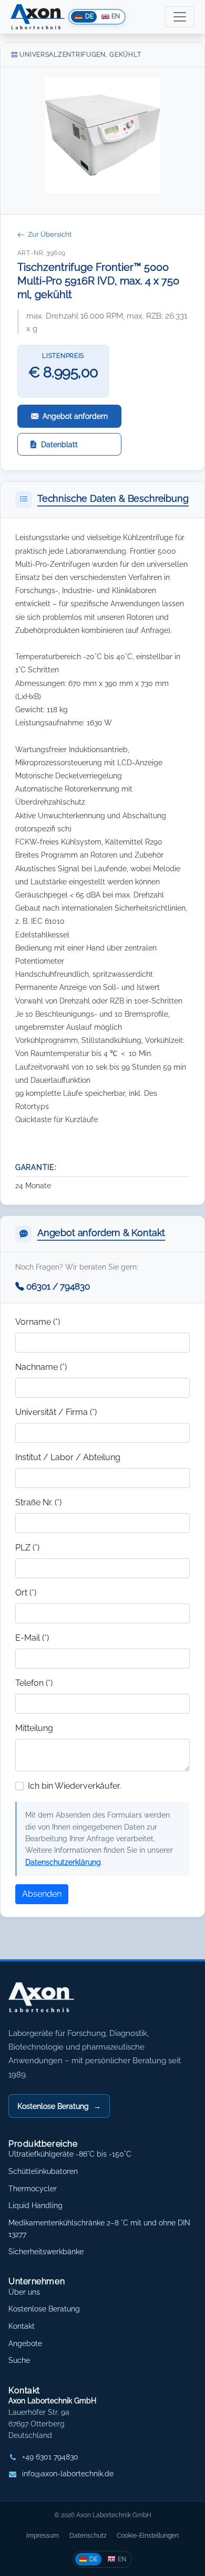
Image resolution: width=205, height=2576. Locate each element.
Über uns (24, 2292)
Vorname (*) (38, 1322)
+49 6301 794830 (50, 2457)
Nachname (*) (41, 1367)
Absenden (42, 1894)
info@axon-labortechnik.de (68, 2474)
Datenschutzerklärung (63, 1862)
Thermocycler (33, 2189)
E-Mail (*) (32, 1638)
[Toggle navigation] (180, 17)
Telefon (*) (34, 1683)
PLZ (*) (27, 1548)
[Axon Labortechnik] (52, 2003)
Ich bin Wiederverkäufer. (74, 1786)
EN (122, 2559)
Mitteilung (34, 1728)
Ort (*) (26, 1593)
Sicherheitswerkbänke (46, 2252)
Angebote (25, 2343)
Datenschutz (88, 2535)
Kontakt (22, 2326)
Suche (19, 2360)
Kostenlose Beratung (59, 2106)
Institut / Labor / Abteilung (68, 1457)
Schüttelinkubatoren (43, 2171)
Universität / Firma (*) (56, 1412)
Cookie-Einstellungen (148, 2535)
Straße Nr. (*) (38, 1502)
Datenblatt (59, 444)
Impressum (43, 2535)
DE (94, 2559)
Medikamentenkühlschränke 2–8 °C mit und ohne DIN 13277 (99, 2229)
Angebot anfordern (75, 416)
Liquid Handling (35, 2205)
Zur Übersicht (50, 234)
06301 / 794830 (58, 1286)
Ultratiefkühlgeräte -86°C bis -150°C (70, 2154)
